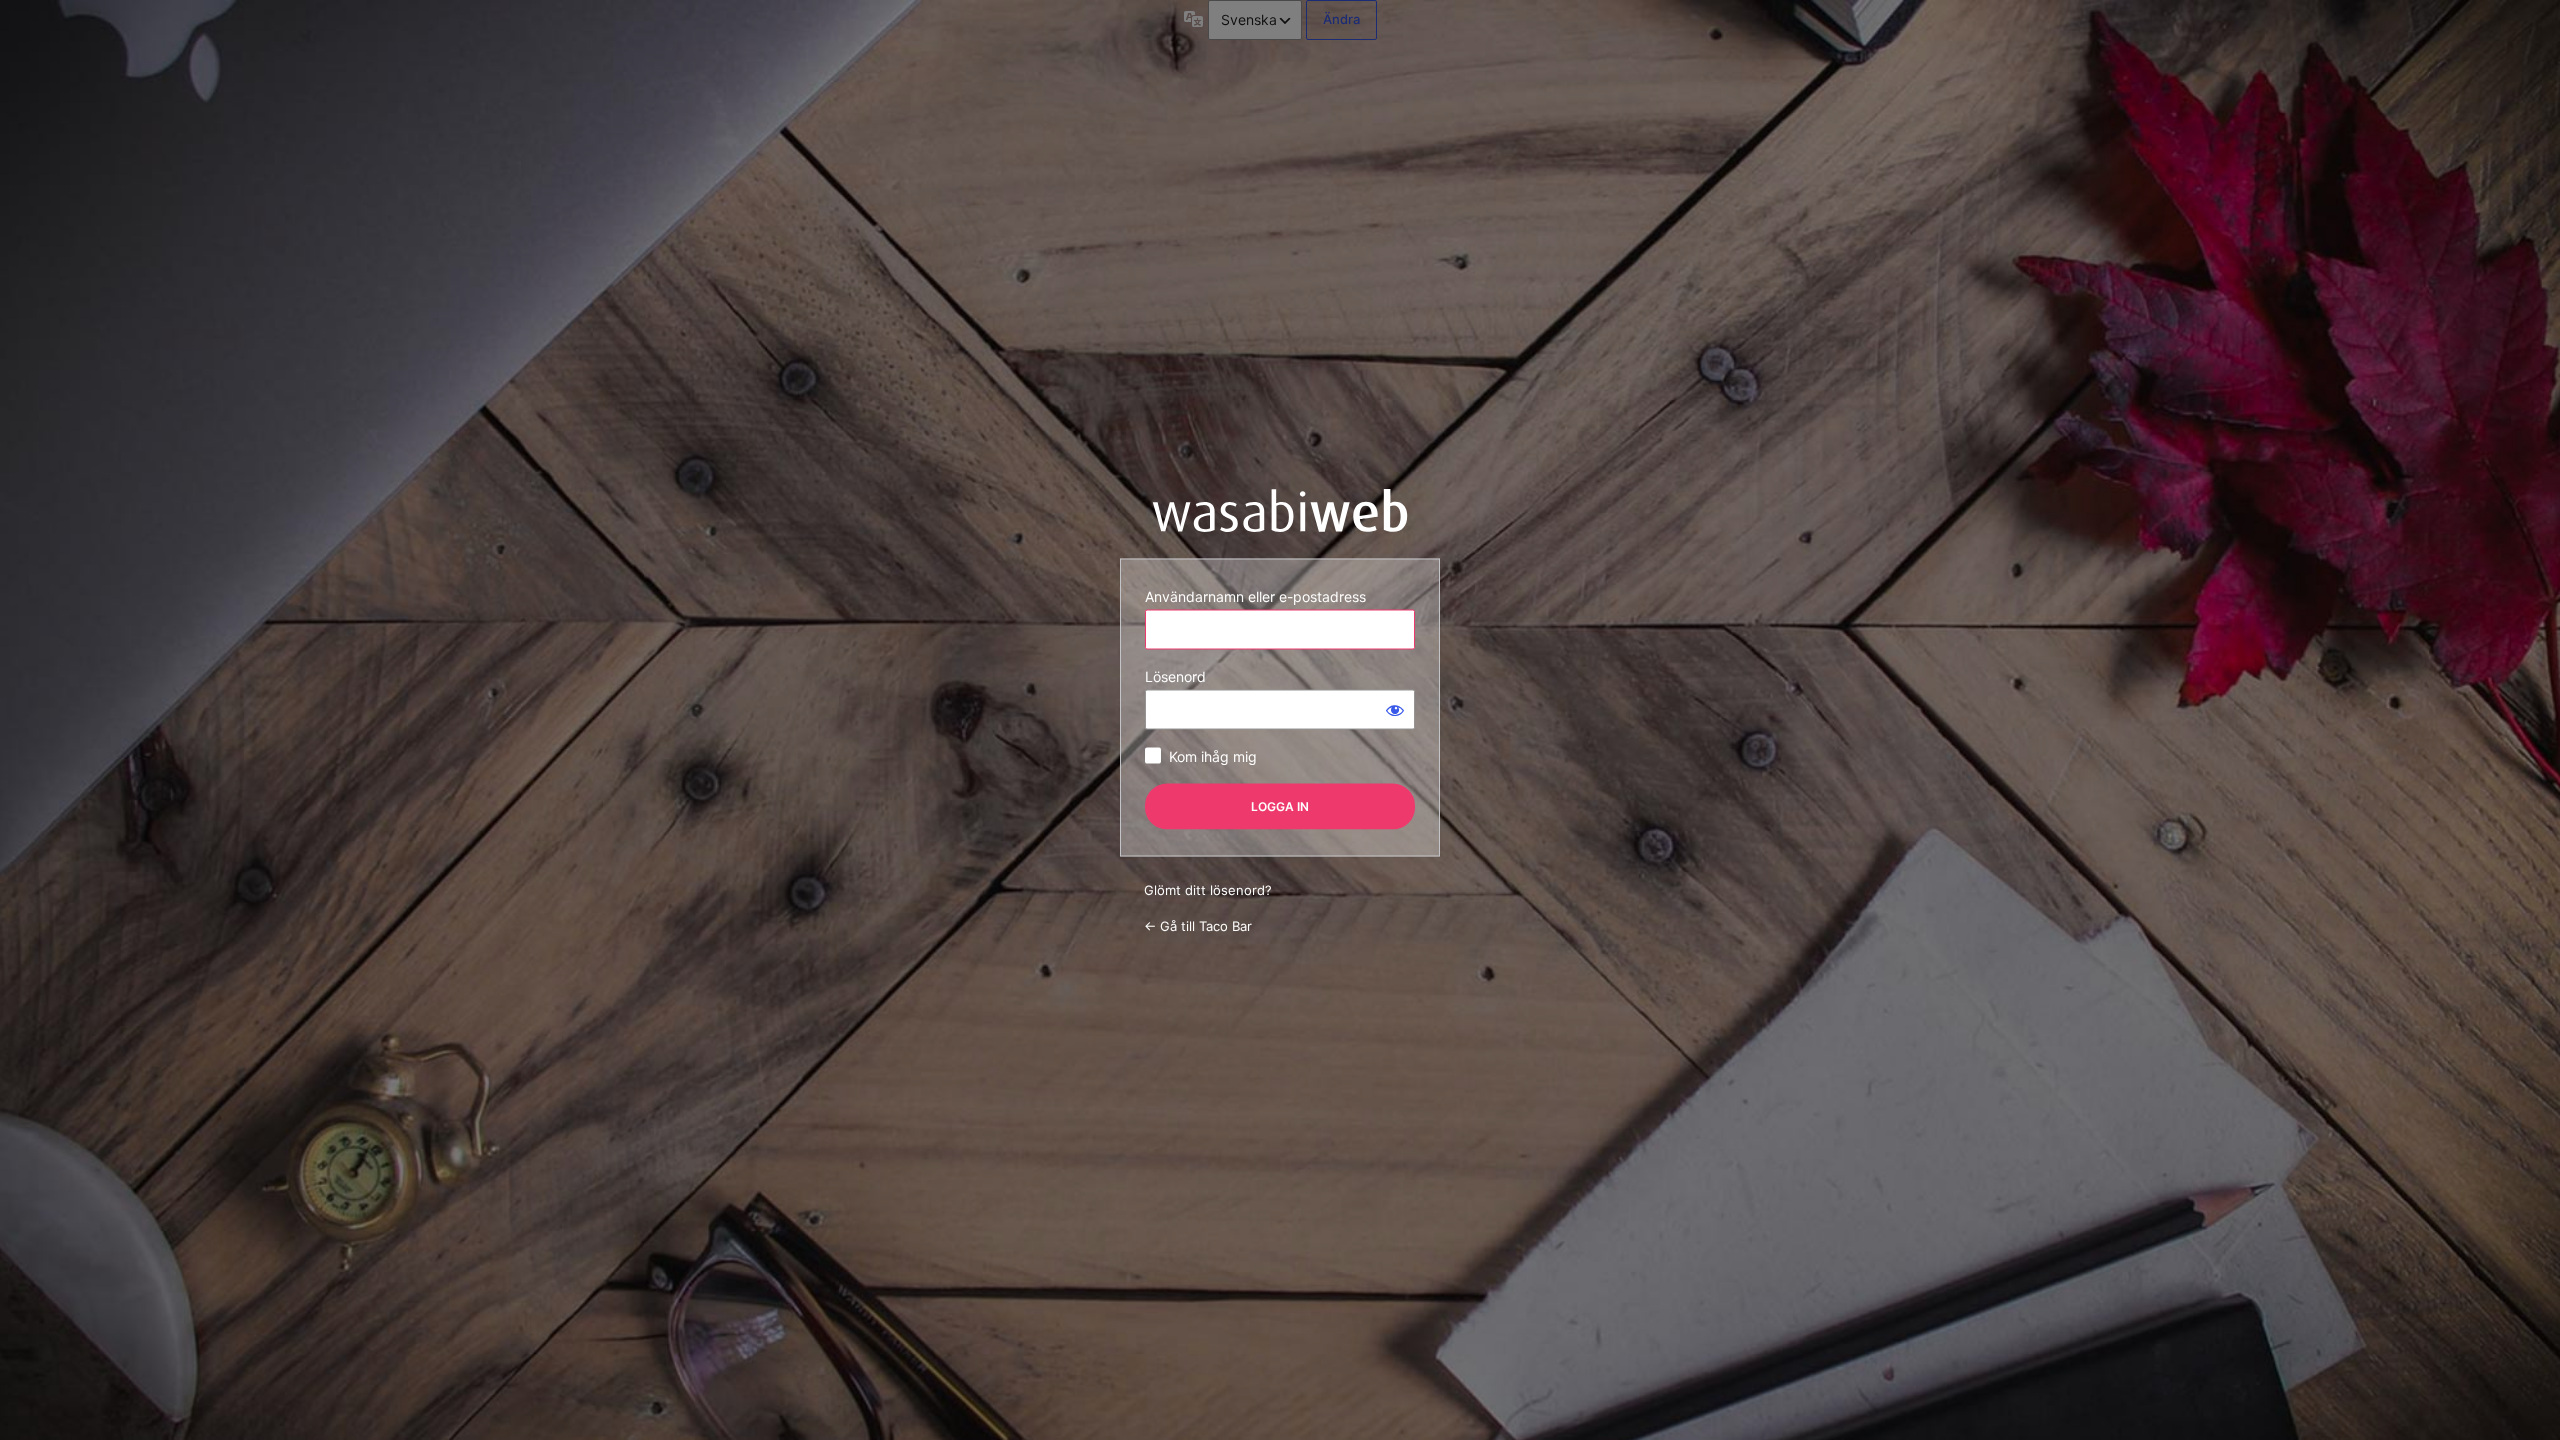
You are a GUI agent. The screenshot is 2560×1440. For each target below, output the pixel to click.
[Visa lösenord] (1395, 710)
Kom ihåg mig (1213, 756)
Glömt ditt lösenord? (1208, 890)
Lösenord (1175, 676)
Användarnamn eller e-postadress (1255, 596)
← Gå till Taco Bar (1198, 925)
